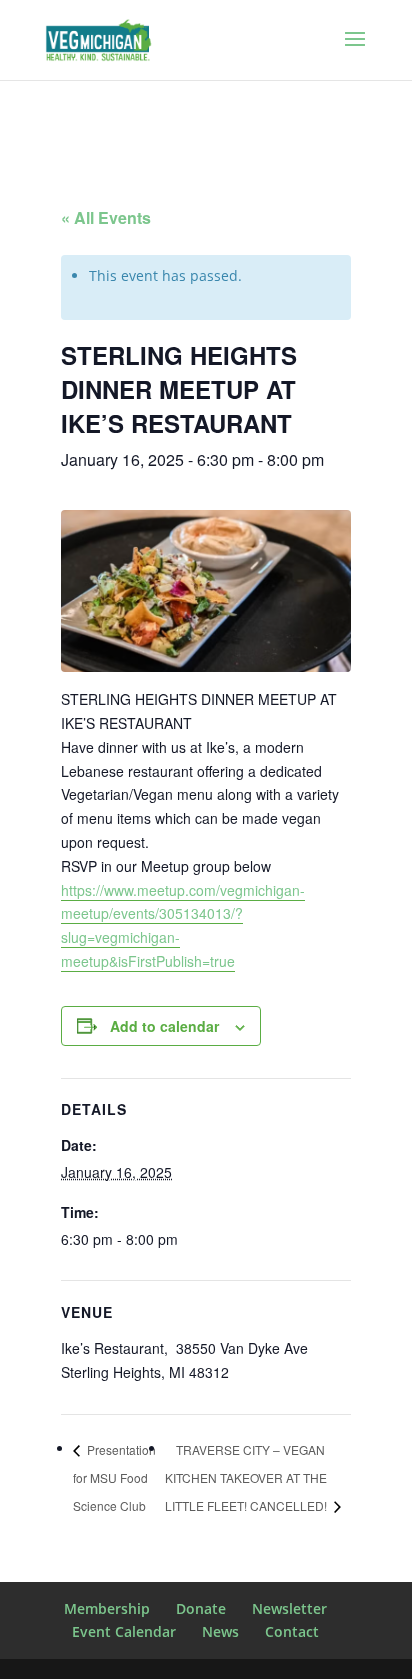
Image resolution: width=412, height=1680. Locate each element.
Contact (292, 1631)
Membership (107, 1608)
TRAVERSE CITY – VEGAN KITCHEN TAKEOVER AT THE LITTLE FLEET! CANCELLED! (247, 1477)
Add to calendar (164, 1026)
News (220, 1631)
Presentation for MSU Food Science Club (114, 1477)
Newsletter (289, 1608)
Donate (201, 1608)
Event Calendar (124, 1631)
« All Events (106, 217)
